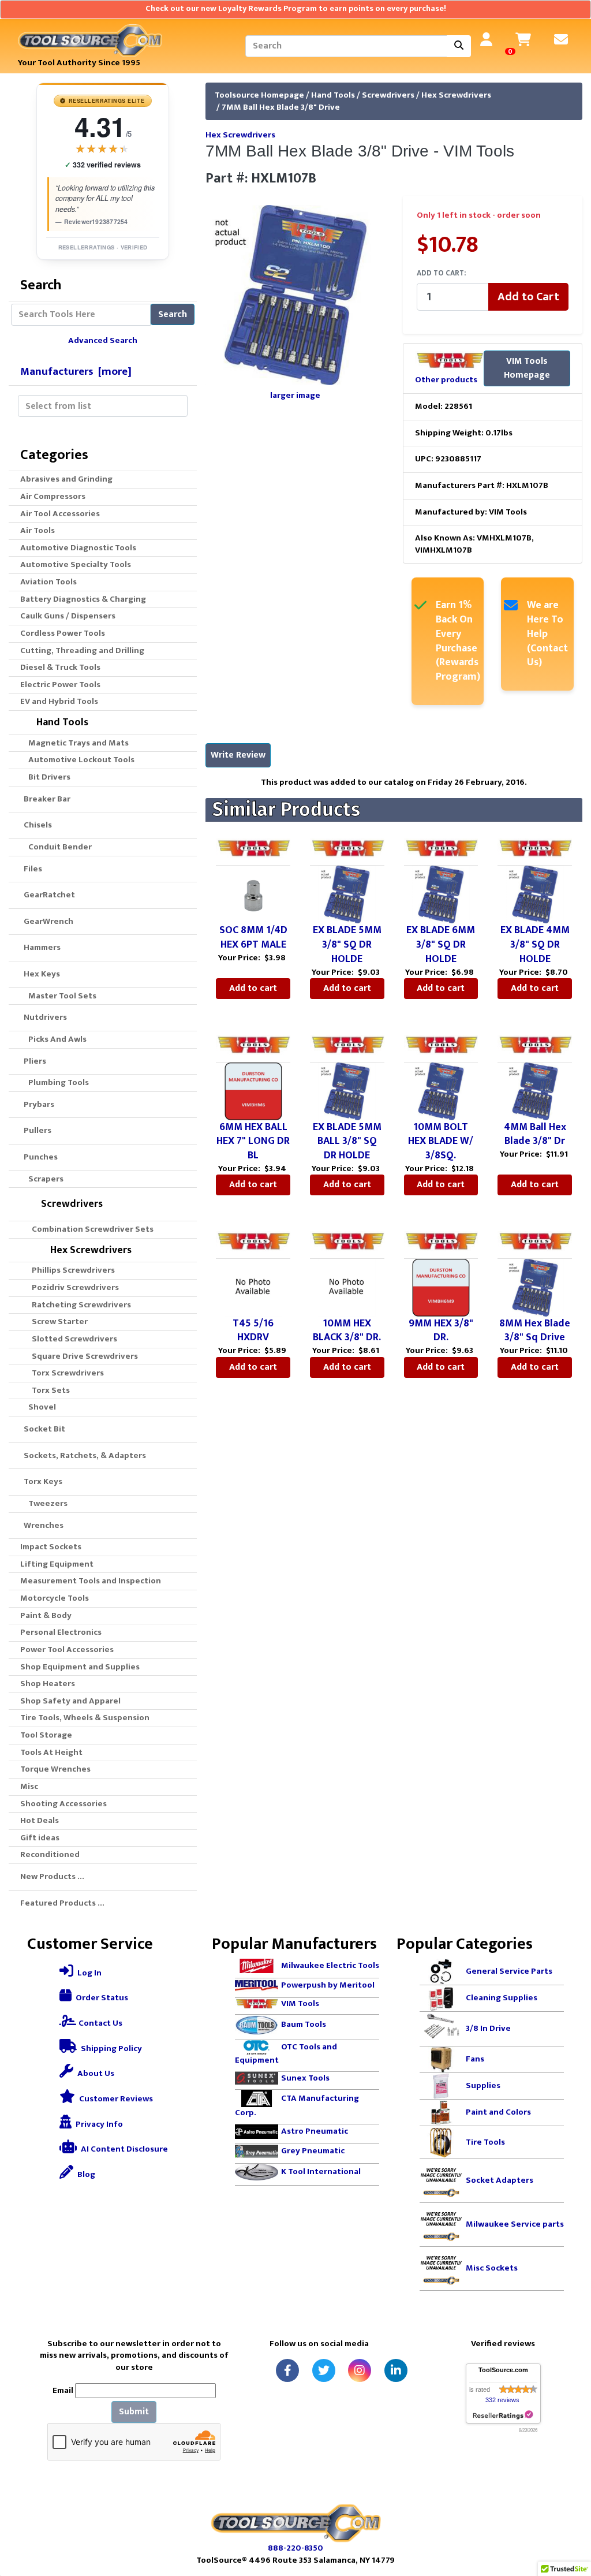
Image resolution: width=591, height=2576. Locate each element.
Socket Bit (43, 1429)
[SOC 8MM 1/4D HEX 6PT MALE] (253, 894)
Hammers (40, 947)
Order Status (101, 1998)
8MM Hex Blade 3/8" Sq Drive (535, 1331)
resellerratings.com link (503, 2415)
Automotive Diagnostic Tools (78, 548)
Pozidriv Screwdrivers (72, 1287)
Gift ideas (40, 1838)
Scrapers (44, 1179)
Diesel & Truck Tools (60, 667)
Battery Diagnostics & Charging (83, 599)
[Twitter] (324, 2370)
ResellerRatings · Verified (103, 247)
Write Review (238, 755)
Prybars (37, 1104)
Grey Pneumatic (313, 2151)
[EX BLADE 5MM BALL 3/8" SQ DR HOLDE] (347, 1091)
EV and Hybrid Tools (59, 701)
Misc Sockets (492, 2268)
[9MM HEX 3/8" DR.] (441, 1287)
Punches (39, 1157)
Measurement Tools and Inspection (91, 1581)
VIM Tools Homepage (527, 368)
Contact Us (100, 2023)
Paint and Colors (498, 2112)
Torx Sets (47, 1390)
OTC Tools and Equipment (286, 2053)
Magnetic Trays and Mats (77, 743)
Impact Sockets (51, 1547)
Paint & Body (46, 1615)
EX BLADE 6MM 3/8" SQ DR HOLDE (441, 945)
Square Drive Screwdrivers (81, 1356)
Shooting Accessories (63, 1804)
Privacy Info (98, 2124)
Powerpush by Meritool (328, 1985)
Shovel (40, 1407)
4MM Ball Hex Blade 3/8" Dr (535, 1134)
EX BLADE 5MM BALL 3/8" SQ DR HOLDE (347, 1142)
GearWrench (47, 921)
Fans (475, 2059)
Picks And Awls (56, 1039)
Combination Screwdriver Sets (89, 1229)
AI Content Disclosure (124, 2149)
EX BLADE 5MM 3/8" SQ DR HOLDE (347, 945)
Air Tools (38, 530)
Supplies (483, 2085)
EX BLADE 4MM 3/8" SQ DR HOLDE (535, 945)
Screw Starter (56, 1321)
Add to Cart (528, 297)
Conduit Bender (58, 847)
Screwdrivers (388, 95)
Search (173, 314)
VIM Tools (300, 2003)
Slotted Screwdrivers (71, 1339)
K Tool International (321, 2171)
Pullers (36, 1130)
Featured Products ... (62, 1903)
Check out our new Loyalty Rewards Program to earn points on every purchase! (296, 9)
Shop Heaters (48, 1684)
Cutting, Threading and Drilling (82, 650)
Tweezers (46, 1503)
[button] (570, 2519)
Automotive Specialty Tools (76, 564)
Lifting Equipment (57, 1564)
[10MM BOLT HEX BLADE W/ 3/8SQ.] (441, 1091)
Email (63, 2391)
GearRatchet (48, 895)
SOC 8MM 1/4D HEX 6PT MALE (253, 937)
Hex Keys (40, 974)
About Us (95, 2073)
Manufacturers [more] (76, 371)
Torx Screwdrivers (64, 1373)
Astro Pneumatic (315, 2131)
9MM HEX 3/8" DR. (441, 1331)
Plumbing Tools (57, 1082)
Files (31, 869)
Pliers (33, 1061)
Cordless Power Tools (63, 633)
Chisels (36, 825)
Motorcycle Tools (55, 1598)
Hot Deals (40, 1820)
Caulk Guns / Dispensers (68, 616)
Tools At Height (51, 1752)
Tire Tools (485, 2141)
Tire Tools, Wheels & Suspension (85, 1718)
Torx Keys (41, 1481)
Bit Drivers (48, 777)
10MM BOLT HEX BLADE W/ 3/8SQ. (441, 1142)
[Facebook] (287, 2370)
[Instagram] (360, 2370)
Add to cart (253, 988)
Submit (134, 2412)
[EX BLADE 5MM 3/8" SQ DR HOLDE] (347, 894)
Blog (85, 2174)
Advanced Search (103, 340)
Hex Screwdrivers (456, 95)
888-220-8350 (295, 2548)
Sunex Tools (305, 2078)
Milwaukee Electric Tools (330, 1965)
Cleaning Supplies (502, 1998)
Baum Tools (304, 2024)
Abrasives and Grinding (66, 479)
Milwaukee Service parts (515, 2224)
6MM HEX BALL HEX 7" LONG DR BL (253, 1142)
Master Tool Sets (61, 996)
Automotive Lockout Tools (80, 760)
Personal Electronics (61, 1632)
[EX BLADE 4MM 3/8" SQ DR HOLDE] (535, 894)
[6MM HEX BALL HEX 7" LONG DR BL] (253, 1091)
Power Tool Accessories (67, 1649)
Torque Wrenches (55, 1769)
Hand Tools (333, 95)
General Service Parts (509, 1971)
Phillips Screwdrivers (70, 1270)
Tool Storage (46, 1735)
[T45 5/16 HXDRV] (253, 1287)
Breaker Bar (45, 799)
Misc (29, 1786)
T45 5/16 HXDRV (253, 1331)
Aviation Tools (48, 582)
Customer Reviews (115, 2099)
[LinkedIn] (396, 2370)
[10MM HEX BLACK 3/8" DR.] (347, 1287)
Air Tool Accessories (60, 514)
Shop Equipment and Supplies (80, 1667)
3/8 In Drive (488, 2028)
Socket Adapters (500, 2180)
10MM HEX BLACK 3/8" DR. (347, 1331)
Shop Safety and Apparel (70, 1701)
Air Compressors (53, 496)
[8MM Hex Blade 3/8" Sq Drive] (535, 1287)
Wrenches (42, 1525)
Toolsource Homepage (259, 95)
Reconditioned (50, 1854)
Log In (89, 1973)
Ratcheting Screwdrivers (78, 1305)
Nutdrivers (44, 1017)
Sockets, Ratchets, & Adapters (83, 1455)
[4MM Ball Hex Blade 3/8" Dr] (535, 1091)
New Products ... (52, 1876)
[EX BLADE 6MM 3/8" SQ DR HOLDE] (441, 894)
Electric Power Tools (60, 685)
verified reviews (103, 165)
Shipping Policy (111, 2049)
